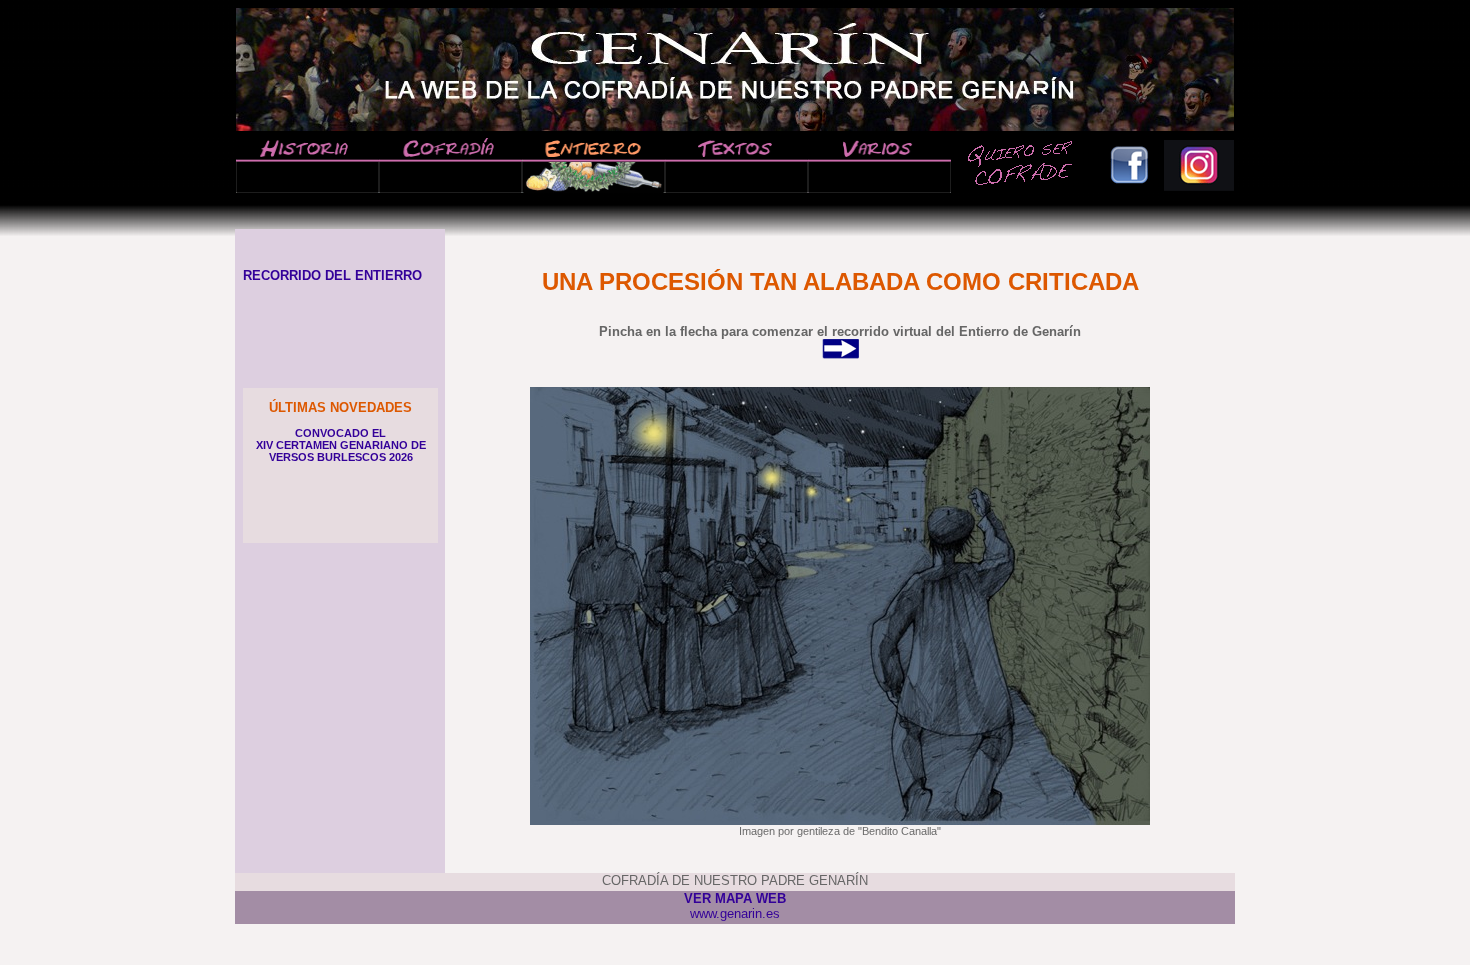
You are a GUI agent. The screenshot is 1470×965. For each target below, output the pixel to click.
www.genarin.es (735, 913)
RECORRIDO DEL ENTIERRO (328, 275)
